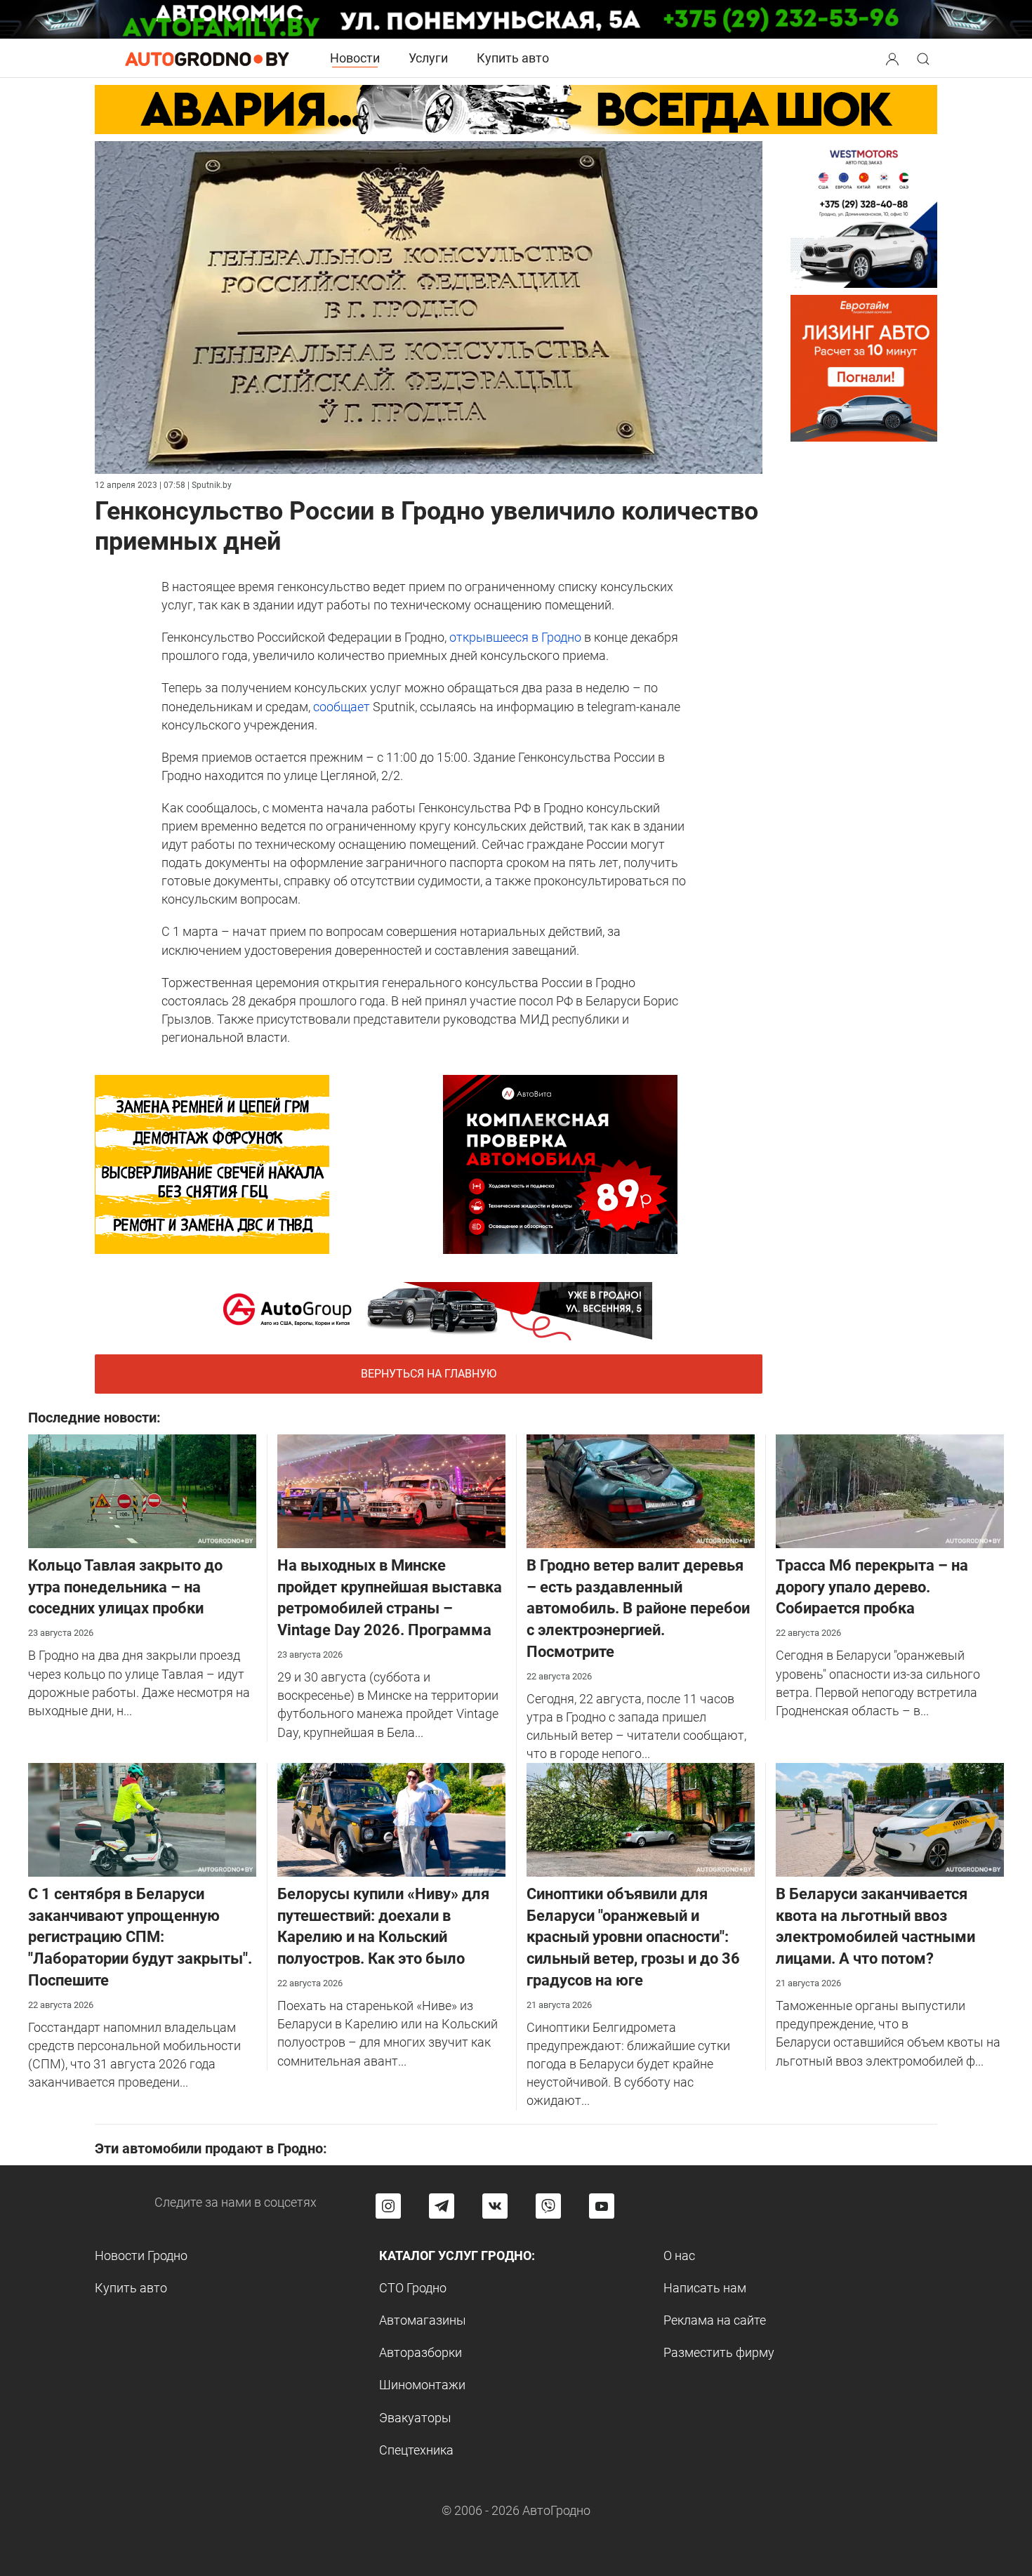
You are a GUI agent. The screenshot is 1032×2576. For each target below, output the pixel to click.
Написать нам (705, 2288)
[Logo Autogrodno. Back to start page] (207, 58)
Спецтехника (416, 2450)
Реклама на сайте (715, 2320)
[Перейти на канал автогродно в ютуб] (602, 2206)
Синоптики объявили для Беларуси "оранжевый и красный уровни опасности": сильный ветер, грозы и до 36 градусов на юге (633, 1937)
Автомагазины (423, 2320)
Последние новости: (94, 1418)
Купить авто (513, 58)
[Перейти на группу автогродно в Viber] (548, 2206)
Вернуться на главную (429, 1374)
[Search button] (892, 58)
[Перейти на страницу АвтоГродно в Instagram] (388, 2206)
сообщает (342, 707)
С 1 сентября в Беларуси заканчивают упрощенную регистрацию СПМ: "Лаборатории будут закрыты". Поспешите (140, 1937)
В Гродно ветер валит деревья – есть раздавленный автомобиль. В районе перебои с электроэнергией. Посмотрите (638, 1609)
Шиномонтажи (422, 2385)
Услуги (428, 58)
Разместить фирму (719, 2352)
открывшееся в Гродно (515, 637)
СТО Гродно (413, 2288)
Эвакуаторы (415, 2418)
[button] (894, 57)
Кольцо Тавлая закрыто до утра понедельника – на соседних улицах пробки (125, 1587)
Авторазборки (421, 2352)
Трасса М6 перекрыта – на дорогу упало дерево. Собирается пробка (872, 1587)
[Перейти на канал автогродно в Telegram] (442, 2206)
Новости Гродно (141, 2255)
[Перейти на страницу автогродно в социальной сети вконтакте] (495, 2206)
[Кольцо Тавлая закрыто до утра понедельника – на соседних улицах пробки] (142, 1490)
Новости (355, 58)
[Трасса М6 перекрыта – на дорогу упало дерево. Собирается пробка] (890, 1490)
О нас (679, 2255)
